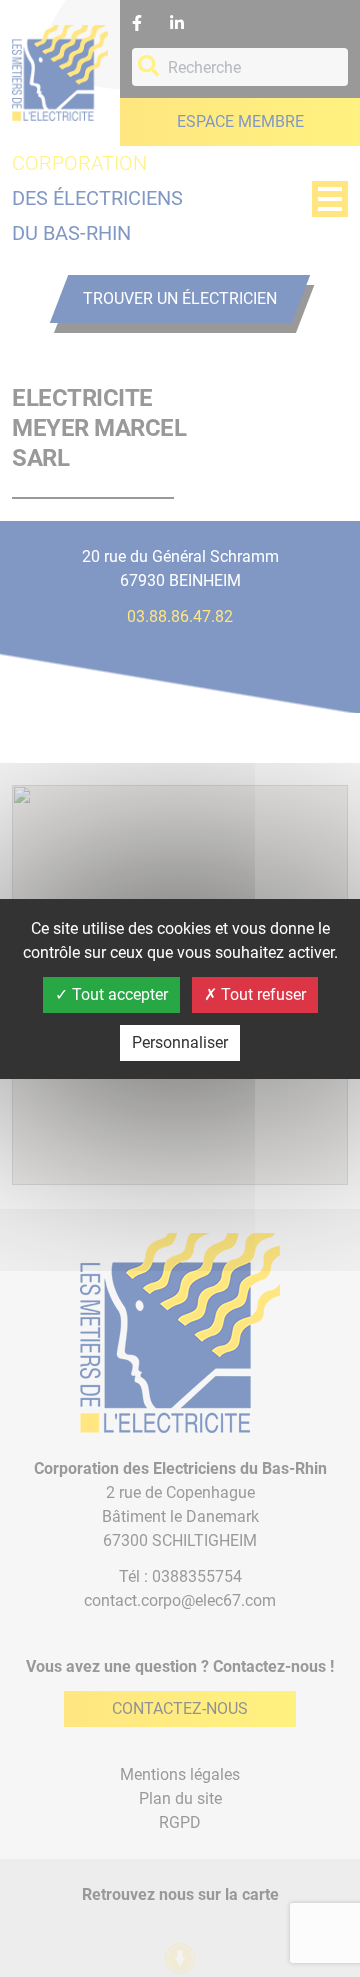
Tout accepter (118, 994)
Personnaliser (180, 1042)
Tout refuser (261, 994)
